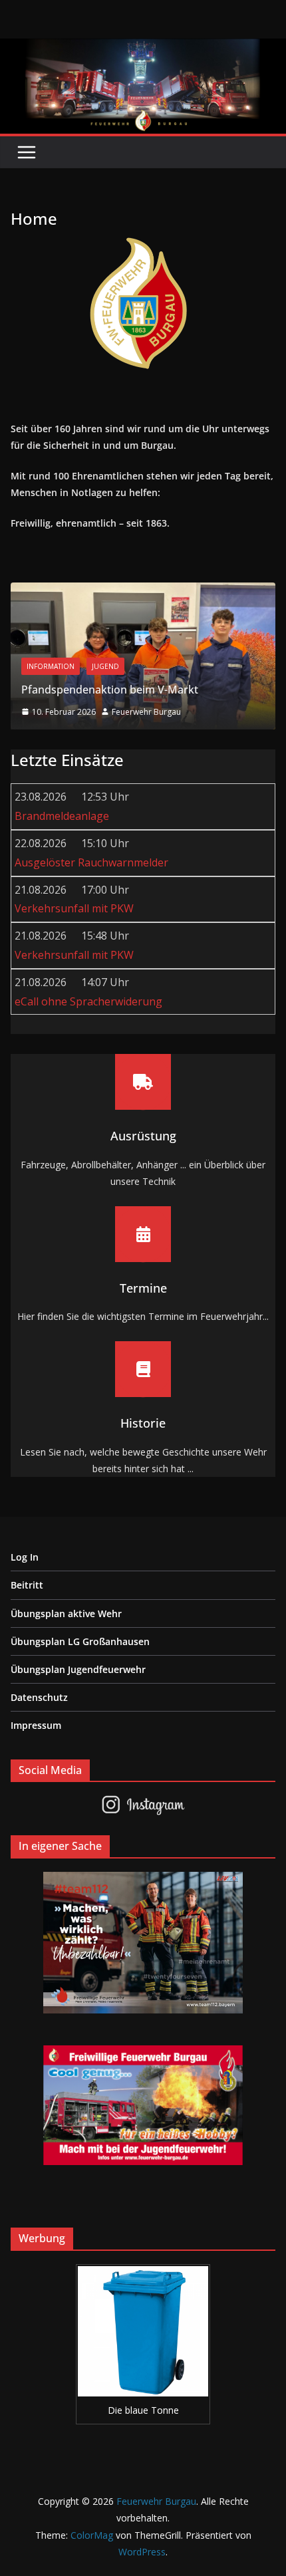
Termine (143, 1288)
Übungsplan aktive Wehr (66, 1613)
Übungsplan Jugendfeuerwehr (78, 1669)
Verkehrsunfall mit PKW (74, 908)
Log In (25, 1557)
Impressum (36, 1725)
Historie (143, 1423)
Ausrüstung (143, 1136)
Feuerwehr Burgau (146, 712)
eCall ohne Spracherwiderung (88, 1001)
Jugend (105, 666)
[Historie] (143, 1369)
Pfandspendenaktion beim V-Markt (110, 690)
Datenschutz (39, 1697)
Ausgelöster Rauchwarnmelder (91, 862)
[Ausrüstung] (143, 1082)
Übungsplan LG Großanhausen (80, 1641)
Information (51, 666)
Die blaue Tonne (143, 2410)
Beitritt (27, 1585)
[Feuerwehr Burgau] (143, 48)
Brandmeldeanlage (62, 816)
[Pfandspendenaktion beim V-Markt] (143, 592)
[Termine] (143, 1234)
